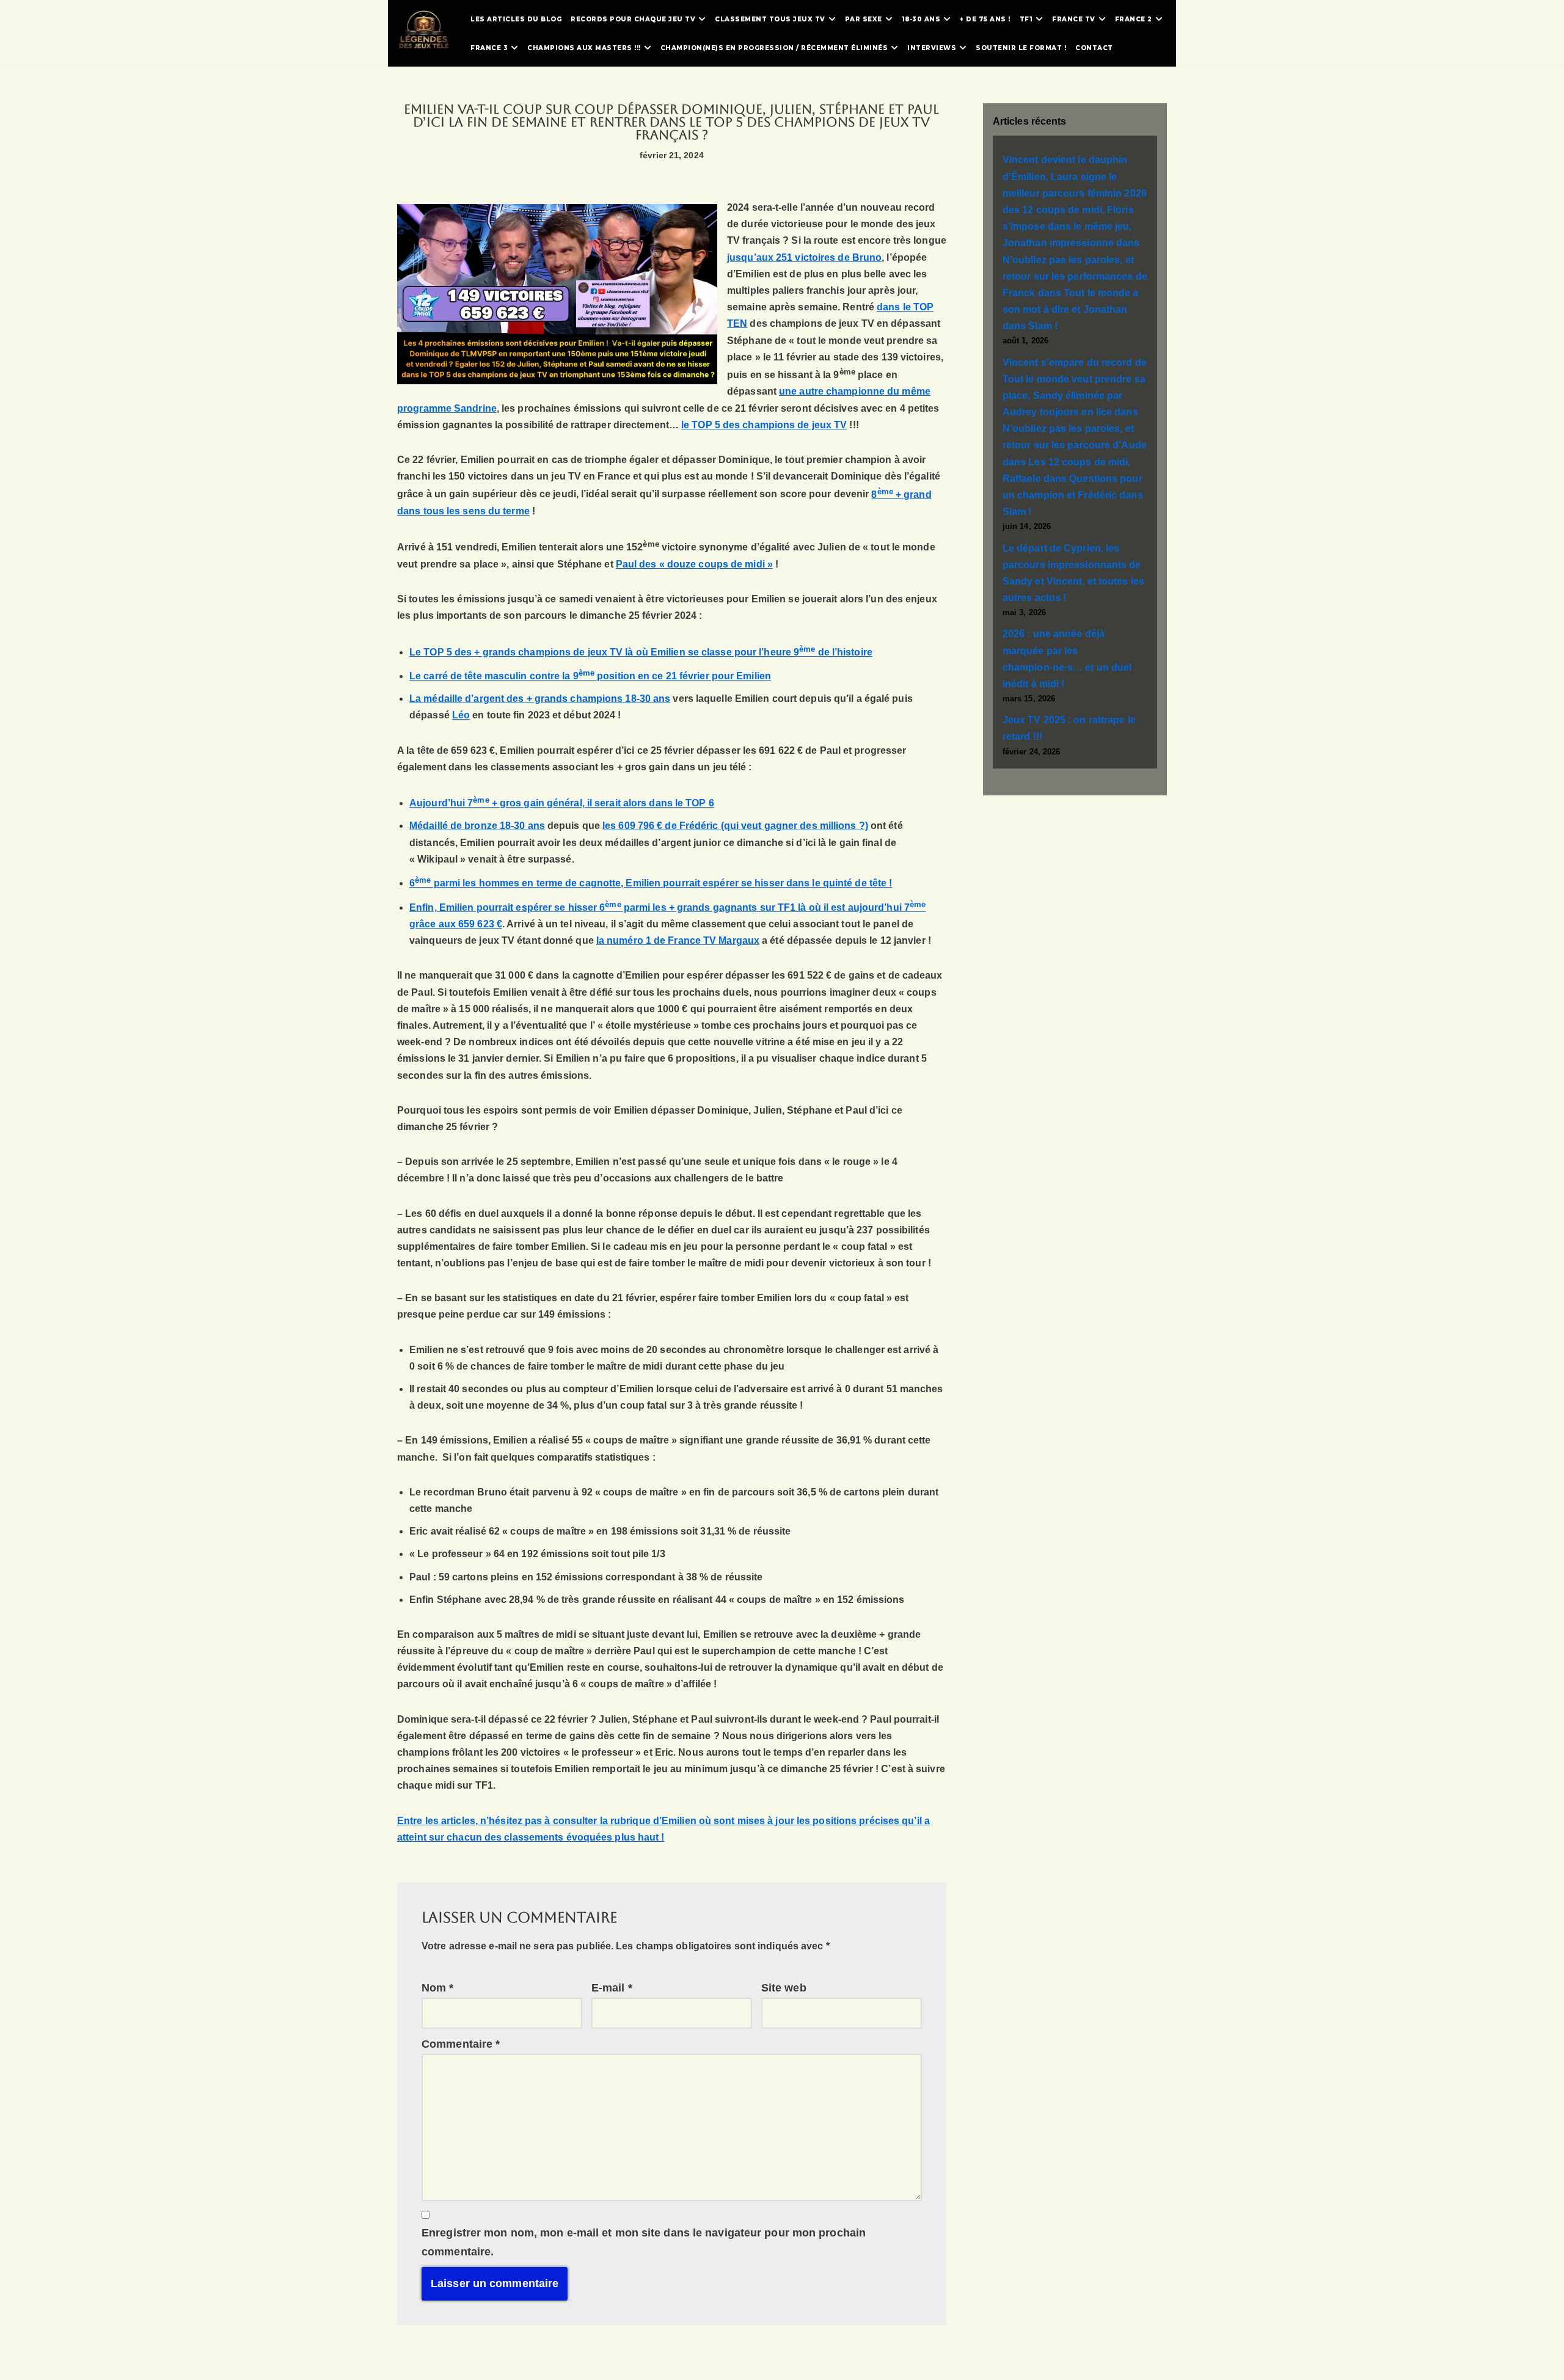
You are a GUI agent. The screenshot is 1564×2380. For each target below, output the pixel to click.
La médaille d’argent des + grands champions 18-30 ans (540, 699)
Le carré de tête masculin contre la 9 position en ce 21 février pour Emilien (590, 676)
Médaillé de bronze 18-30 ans (477, 826)
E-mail (612, 1988)
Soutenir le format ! (1021, 48)
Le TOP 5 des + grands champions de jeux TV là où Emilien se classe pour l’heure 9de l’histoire (641, 652)
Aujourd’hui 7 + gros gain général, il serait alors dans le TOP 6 (562, 803)
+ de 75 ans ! (985, 19)
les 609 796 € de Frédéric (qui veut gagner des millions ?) (735, 826)
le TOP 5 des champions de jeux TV (764, 425)
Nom (438, 1988)
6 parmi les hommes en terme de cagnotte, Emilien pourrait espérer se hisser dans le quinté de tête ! (651, 883)
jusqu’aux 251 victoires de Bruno (804, 257)
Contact (1094, 48)
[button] (702, 19)
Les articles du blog (516, 19)
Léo (461, 715)
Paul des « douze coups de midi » (694, 564)
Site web (784, 1988)
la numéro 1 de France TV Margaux (678, 940)
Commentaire (461, 2044)
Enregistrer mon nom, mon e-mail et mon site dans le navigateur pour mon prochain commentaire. (644, 2242)
